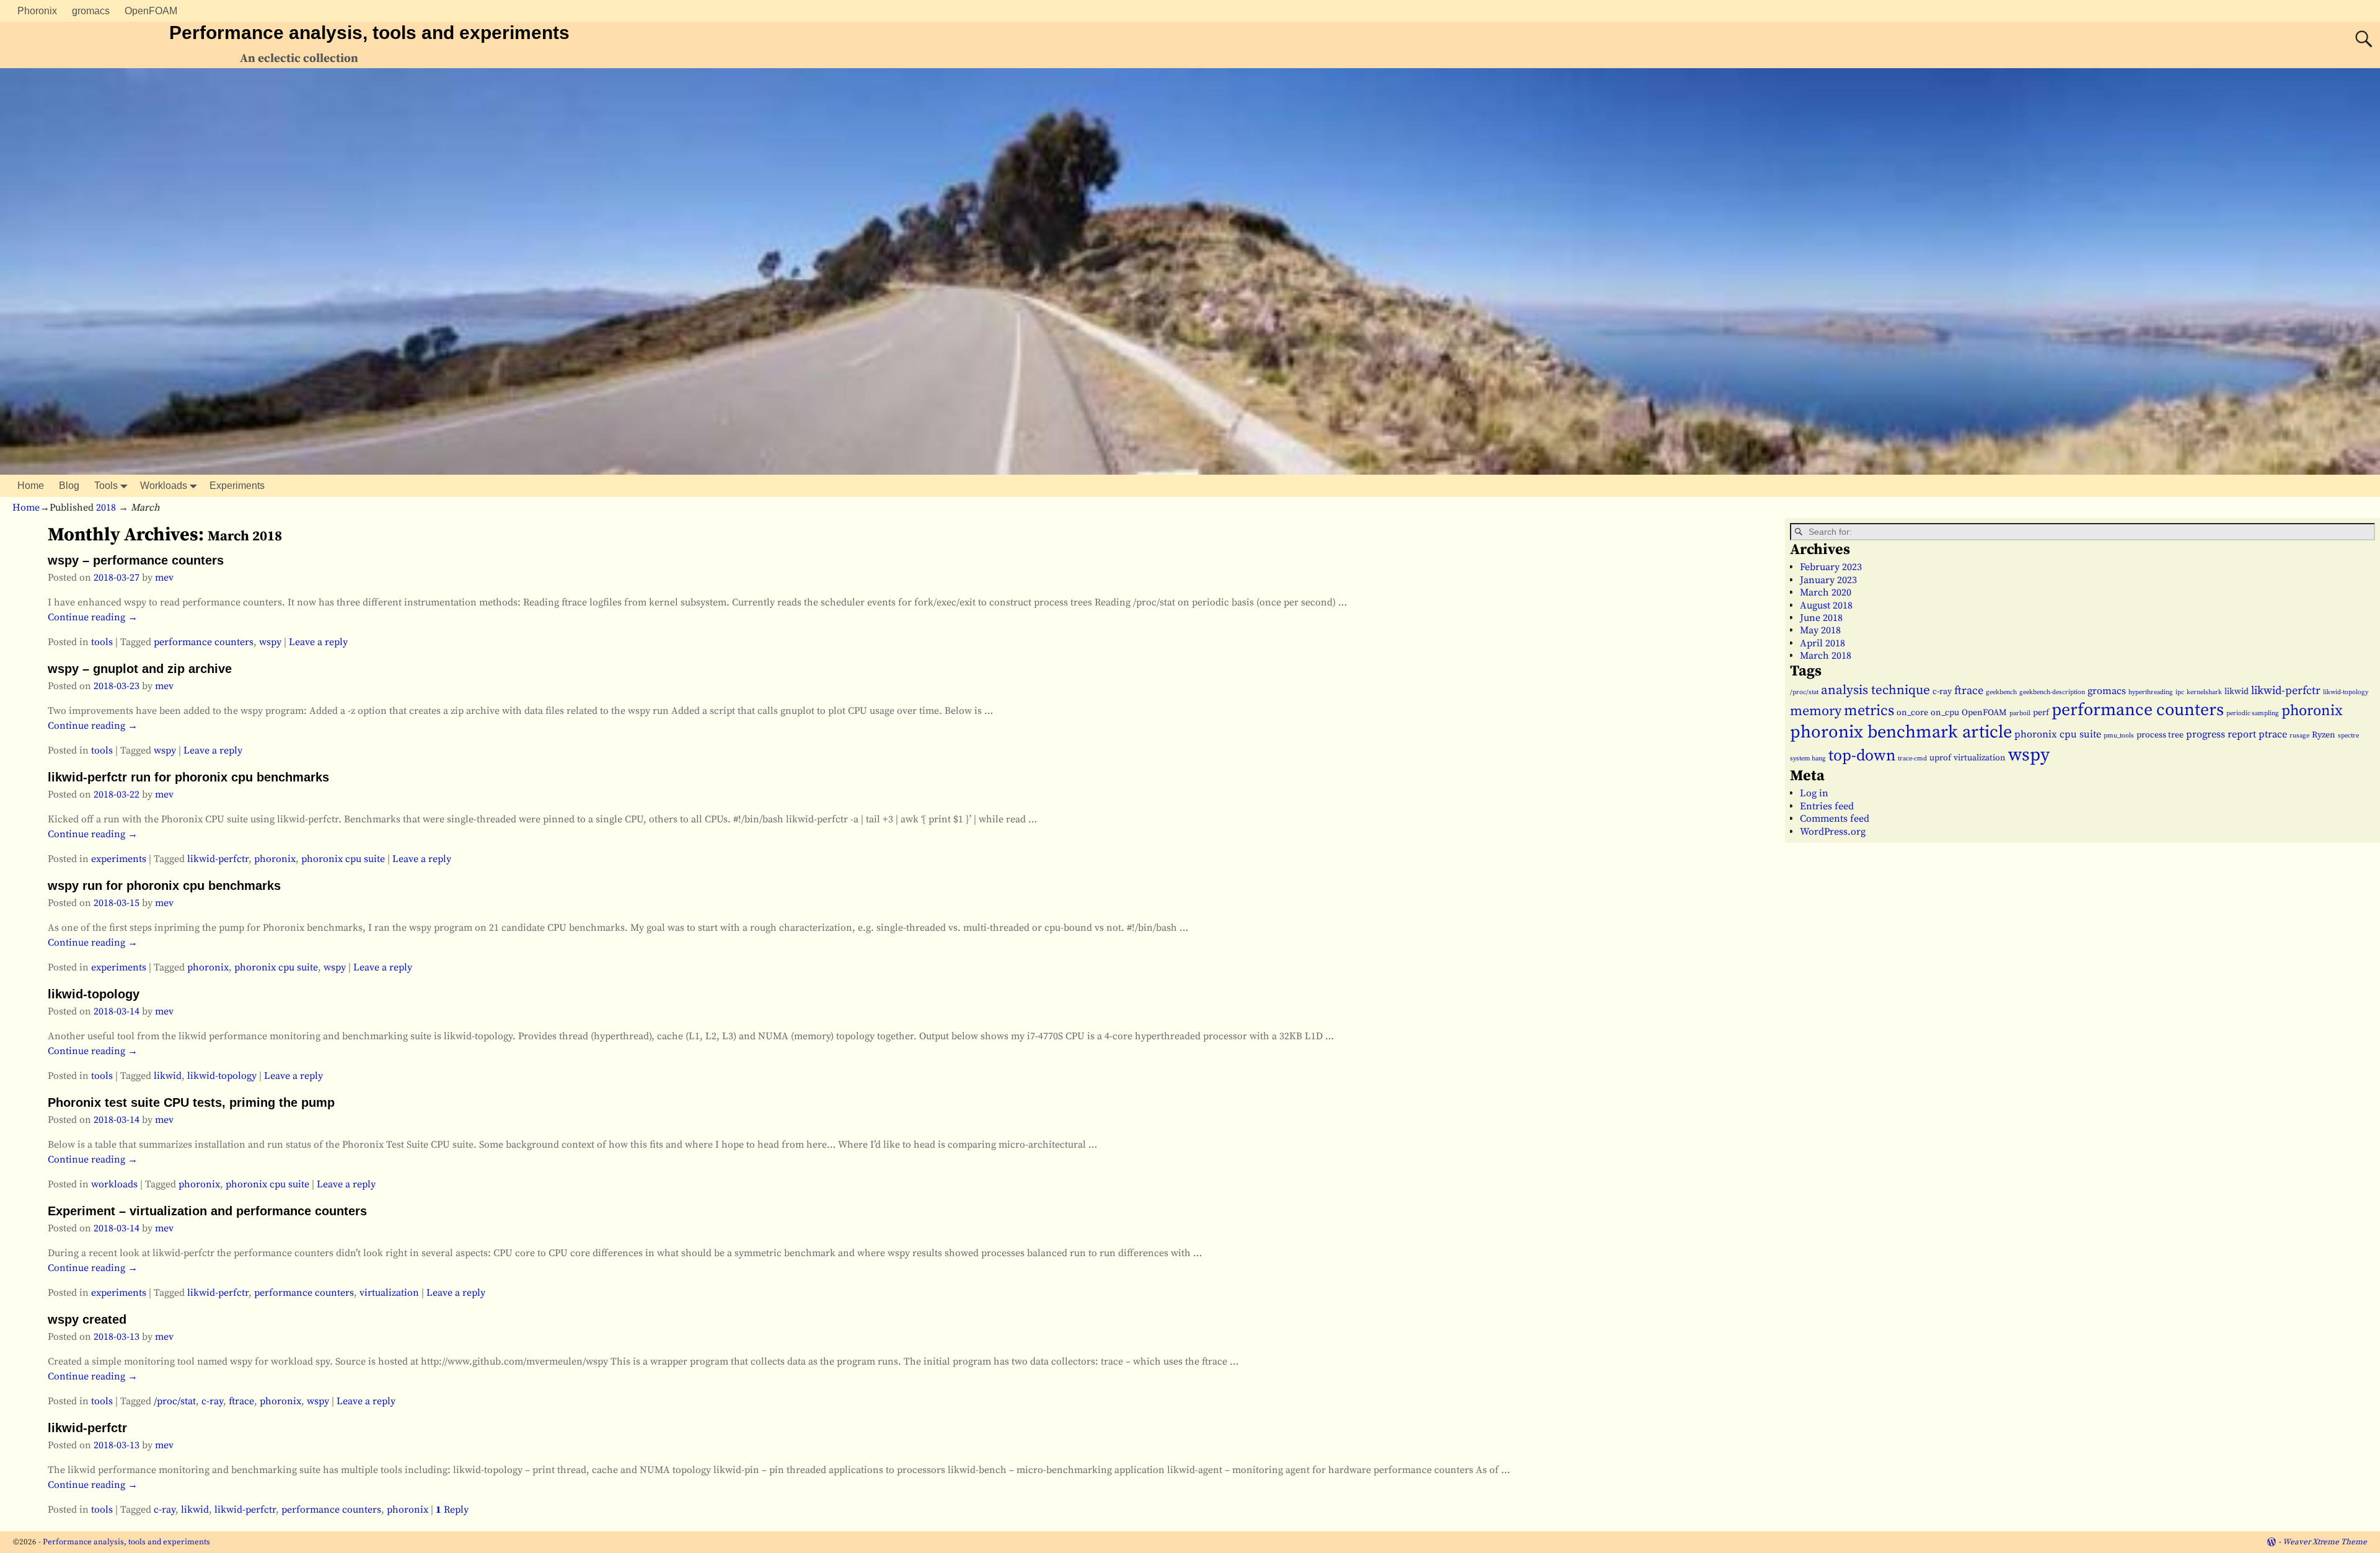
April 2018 (1822, 643)
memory (1816, 711)
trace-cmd (1912, 759)
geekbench (2001, 692)
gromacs (91, 11)
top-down (1862, 756)
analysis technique (1875, 690)
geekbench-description (2052, 692)
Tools (106, 486)
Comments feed (1835, 819)
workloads (114, 1184)
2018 (106, 508)
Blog (69, 486)
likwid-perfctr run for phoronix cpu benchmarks (188, 777)
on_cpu (1945, 713)
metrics (1869, 711)
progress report (2221, 734)
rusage (2299, 736)
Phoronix (37, 11)
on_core (1912, 713)
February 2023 (1831, 567)
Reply (452, 1510)
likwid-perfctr (218, 859)
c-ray (212, 1401)
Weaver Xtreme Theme (2325, 1542)
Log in (1814, 793)
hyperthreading (2151, 692)
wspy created (87, 1319)
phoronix (275, 859)
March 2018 (1826, 656)
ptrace (2273, 734)
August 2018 (1826, 605)
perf (2041, 713)
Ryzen (2324, 735)
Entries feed (1827, 806)
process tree (2160, 735)
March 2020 (1826, 592)
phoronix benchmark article (1901, 733)
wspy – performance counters (136, 560)
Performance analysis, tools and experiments (369, 33)
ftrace (241, 1401)
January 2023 (1828, 580)
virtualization (389, 1293)
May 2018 (1820, 630)
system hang (1808, 759)
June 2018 (1821, 618)
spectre (2348, 736)
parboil (2020, 713)
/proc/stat (175, 1401)
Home (31, 486)
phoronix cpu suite (343, 859)
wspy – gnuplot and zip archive (140, 669)
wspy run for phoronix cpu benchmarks (164, 886)
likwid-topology (94, 994)
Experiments (237, 486)
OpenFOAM (151, 11)
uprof (1940, 758)
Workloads (164, 486)
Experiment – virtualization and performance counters (207, 1211)
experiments (119, 859)
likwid (168, 1076)
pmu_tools (2119, 736)
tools (102, 642)
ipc (2180, 692)
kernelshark (2204, 692)
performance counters (204, 642)
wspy (270, 642)
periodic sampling (2253, 713)
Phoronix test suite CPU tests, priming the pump (191, 1102)
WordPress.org (1833, 832)
